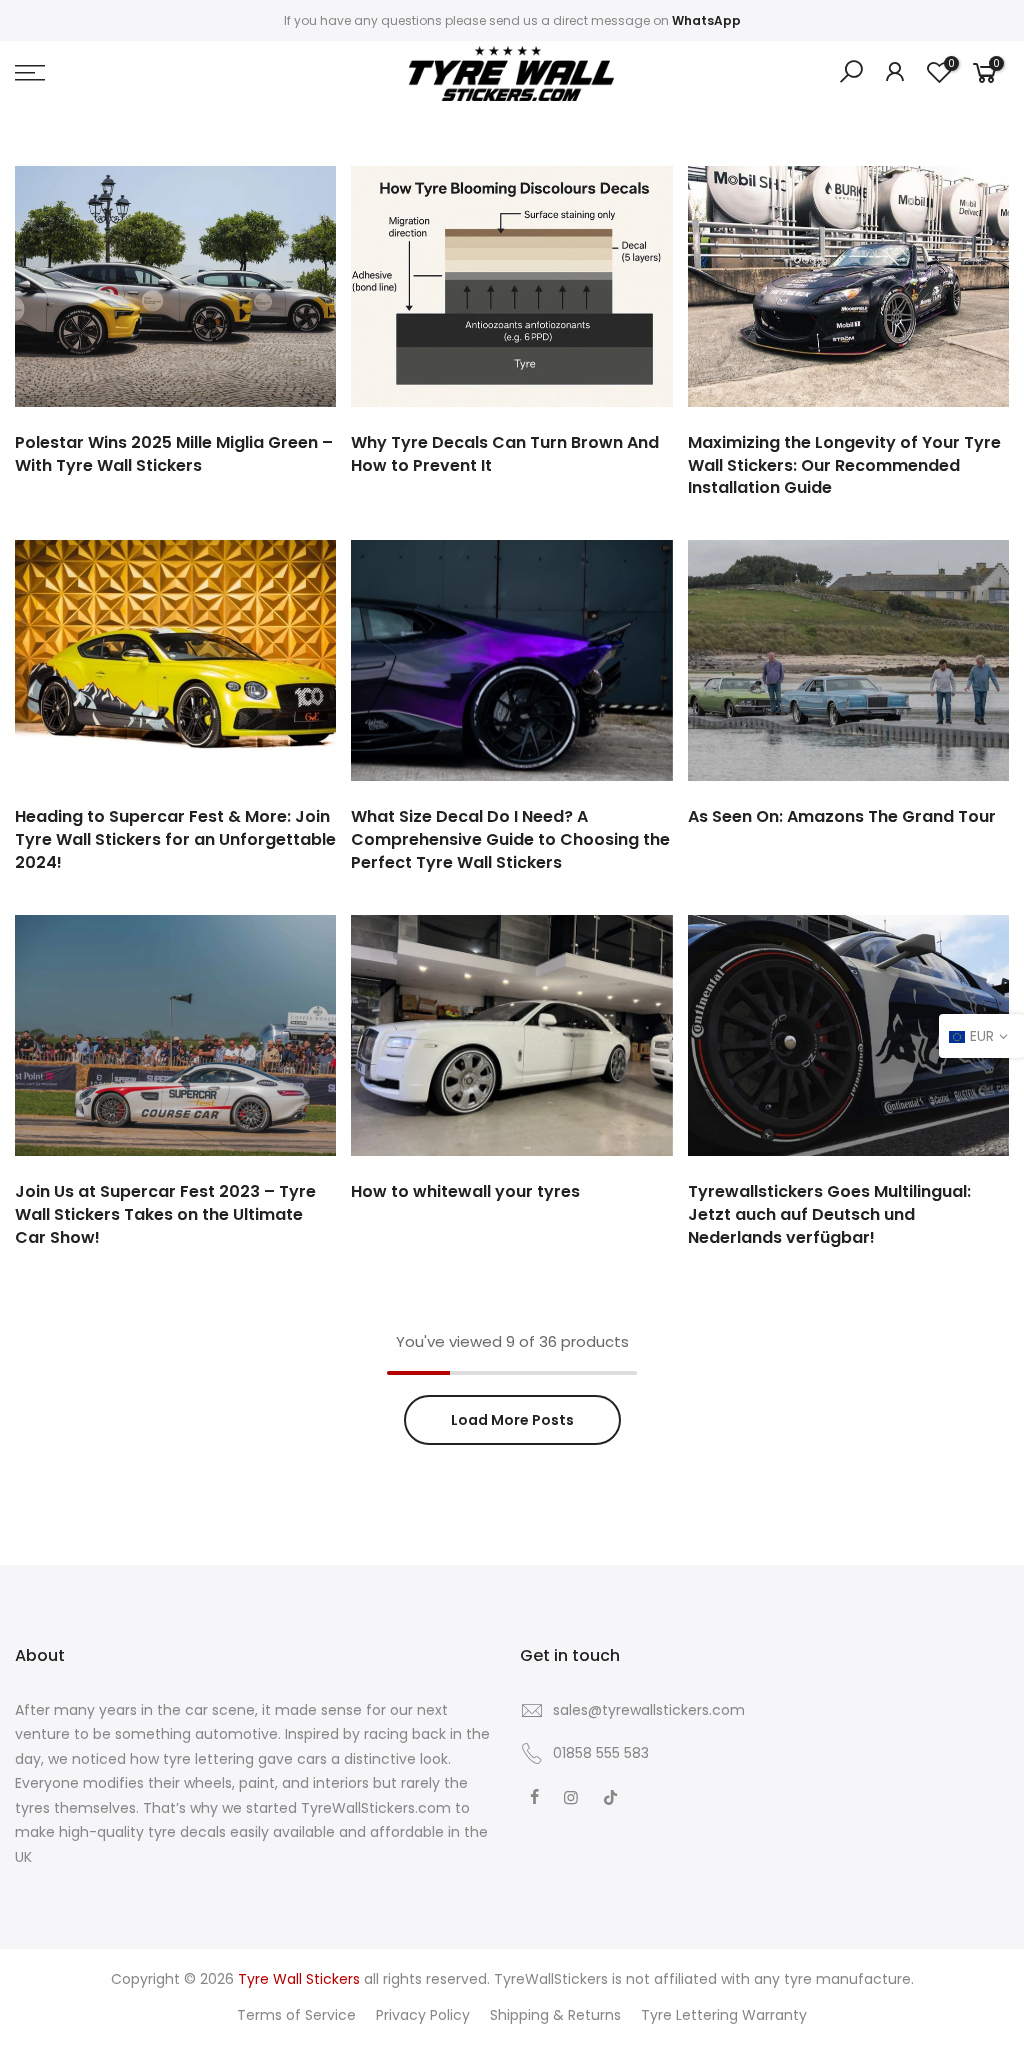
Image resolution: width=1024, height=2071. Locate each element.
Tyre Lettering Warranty (724, 2015)
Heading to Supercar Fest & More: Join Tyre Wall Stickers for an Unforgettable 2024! (175, 839)
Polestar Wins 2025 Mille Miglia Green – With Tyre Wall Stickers (174, 454)
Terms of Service (296, 2015)
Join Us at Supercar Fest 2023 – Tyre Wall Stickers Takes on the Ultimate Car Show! (165, 1214)
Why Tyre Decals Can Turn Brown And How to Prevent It (505, 454)
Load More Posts (512, 1420)
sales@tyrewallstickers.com (649, 1710)
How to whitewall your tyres (465, 1191)
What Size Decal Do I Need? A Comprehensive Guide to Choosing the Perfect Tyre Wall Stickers (510, 839)
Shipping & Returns (555, 2015)
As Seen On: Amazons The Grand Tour (842, 816)
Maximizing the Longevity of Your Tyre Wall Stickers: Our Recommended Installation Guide (844, 465)
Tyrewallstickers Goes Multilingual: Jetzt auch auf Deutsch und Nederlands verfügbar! (829, 1214)
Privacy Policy (423, 2015)
